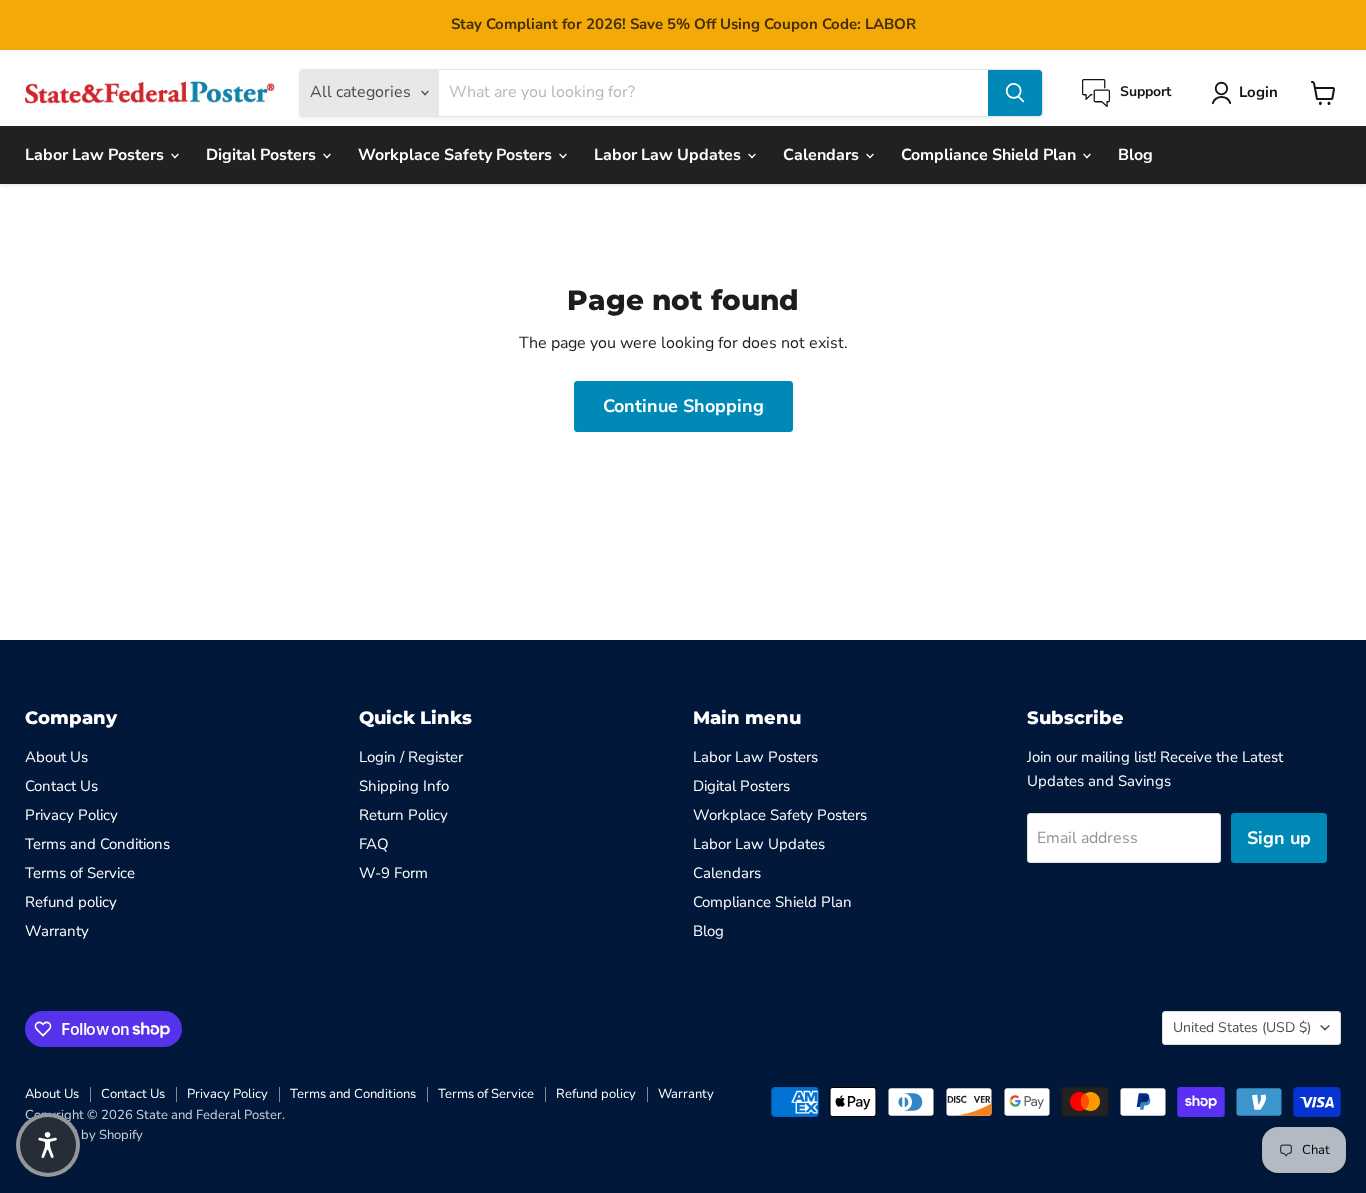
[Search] (1015, 93)
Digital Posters (263, 155)
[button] (48, 1145)
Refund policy (71, 902)
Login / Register (411, 757)
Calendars (823, 155)
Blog (1135, 155)
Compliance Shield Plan (990, 155)
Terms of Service (80, 873)
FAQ (374, 844)
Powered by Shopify (84, 1135)
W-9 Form (393, 873)
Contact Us (61, 786)
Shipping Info (404, 786)
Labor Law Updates (669, 155)
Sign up (1279, 838)
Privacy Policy (71, 815)
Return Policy (403, 815)
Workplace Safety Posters (457, 155)
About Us (56, 757)
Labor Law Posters (96, 155)
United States (1242, 1027)
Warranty (57, 931)
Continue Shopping (683, 406)
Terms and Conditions (97, 844)
